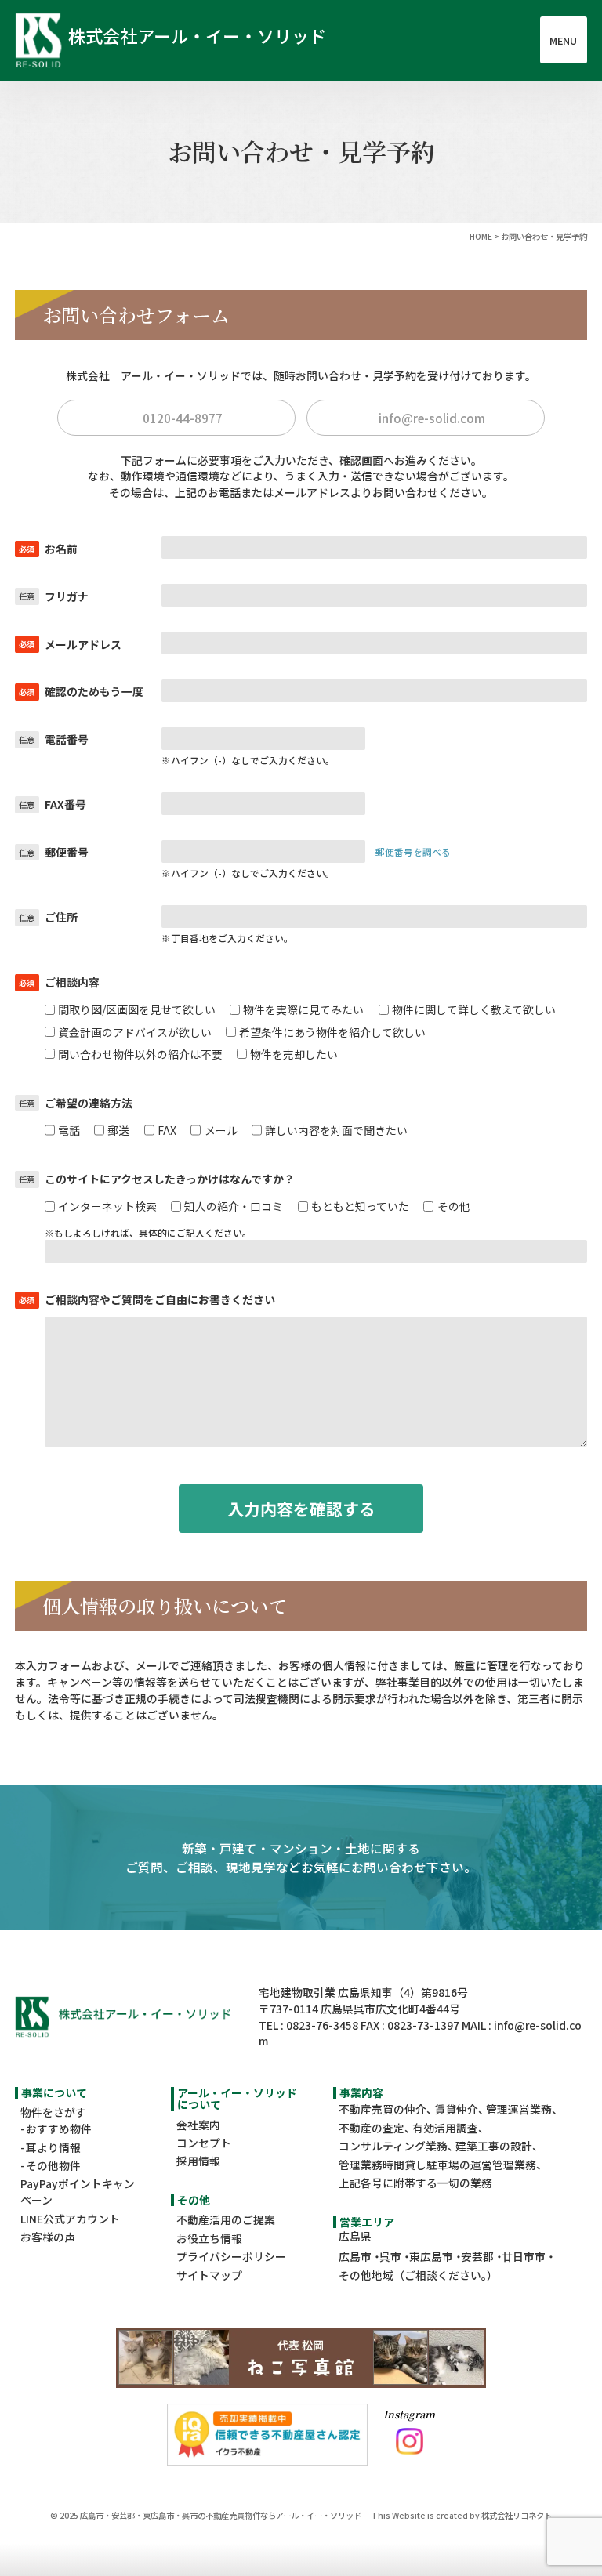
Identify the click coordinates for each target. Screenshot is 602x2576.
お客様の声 (48, 2237)
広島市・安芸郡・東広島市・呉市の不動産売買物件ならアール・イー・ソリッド (221, 2515)
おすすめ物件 (59, 2129)
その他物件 (53, 2165)
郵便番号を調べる (413, 851)
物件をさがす (53, 2112)
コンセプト (204, 2143)
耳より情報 (53, 2147)
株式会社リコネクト (517, 2515)
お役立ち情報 (209, 2238)
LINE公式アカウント (70, 2219)
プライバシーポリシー (231, 2256)
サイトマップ (209, 2275)
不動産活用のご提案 (226, 2219)
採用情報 (198, 2161)
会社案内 (198, 2125)
